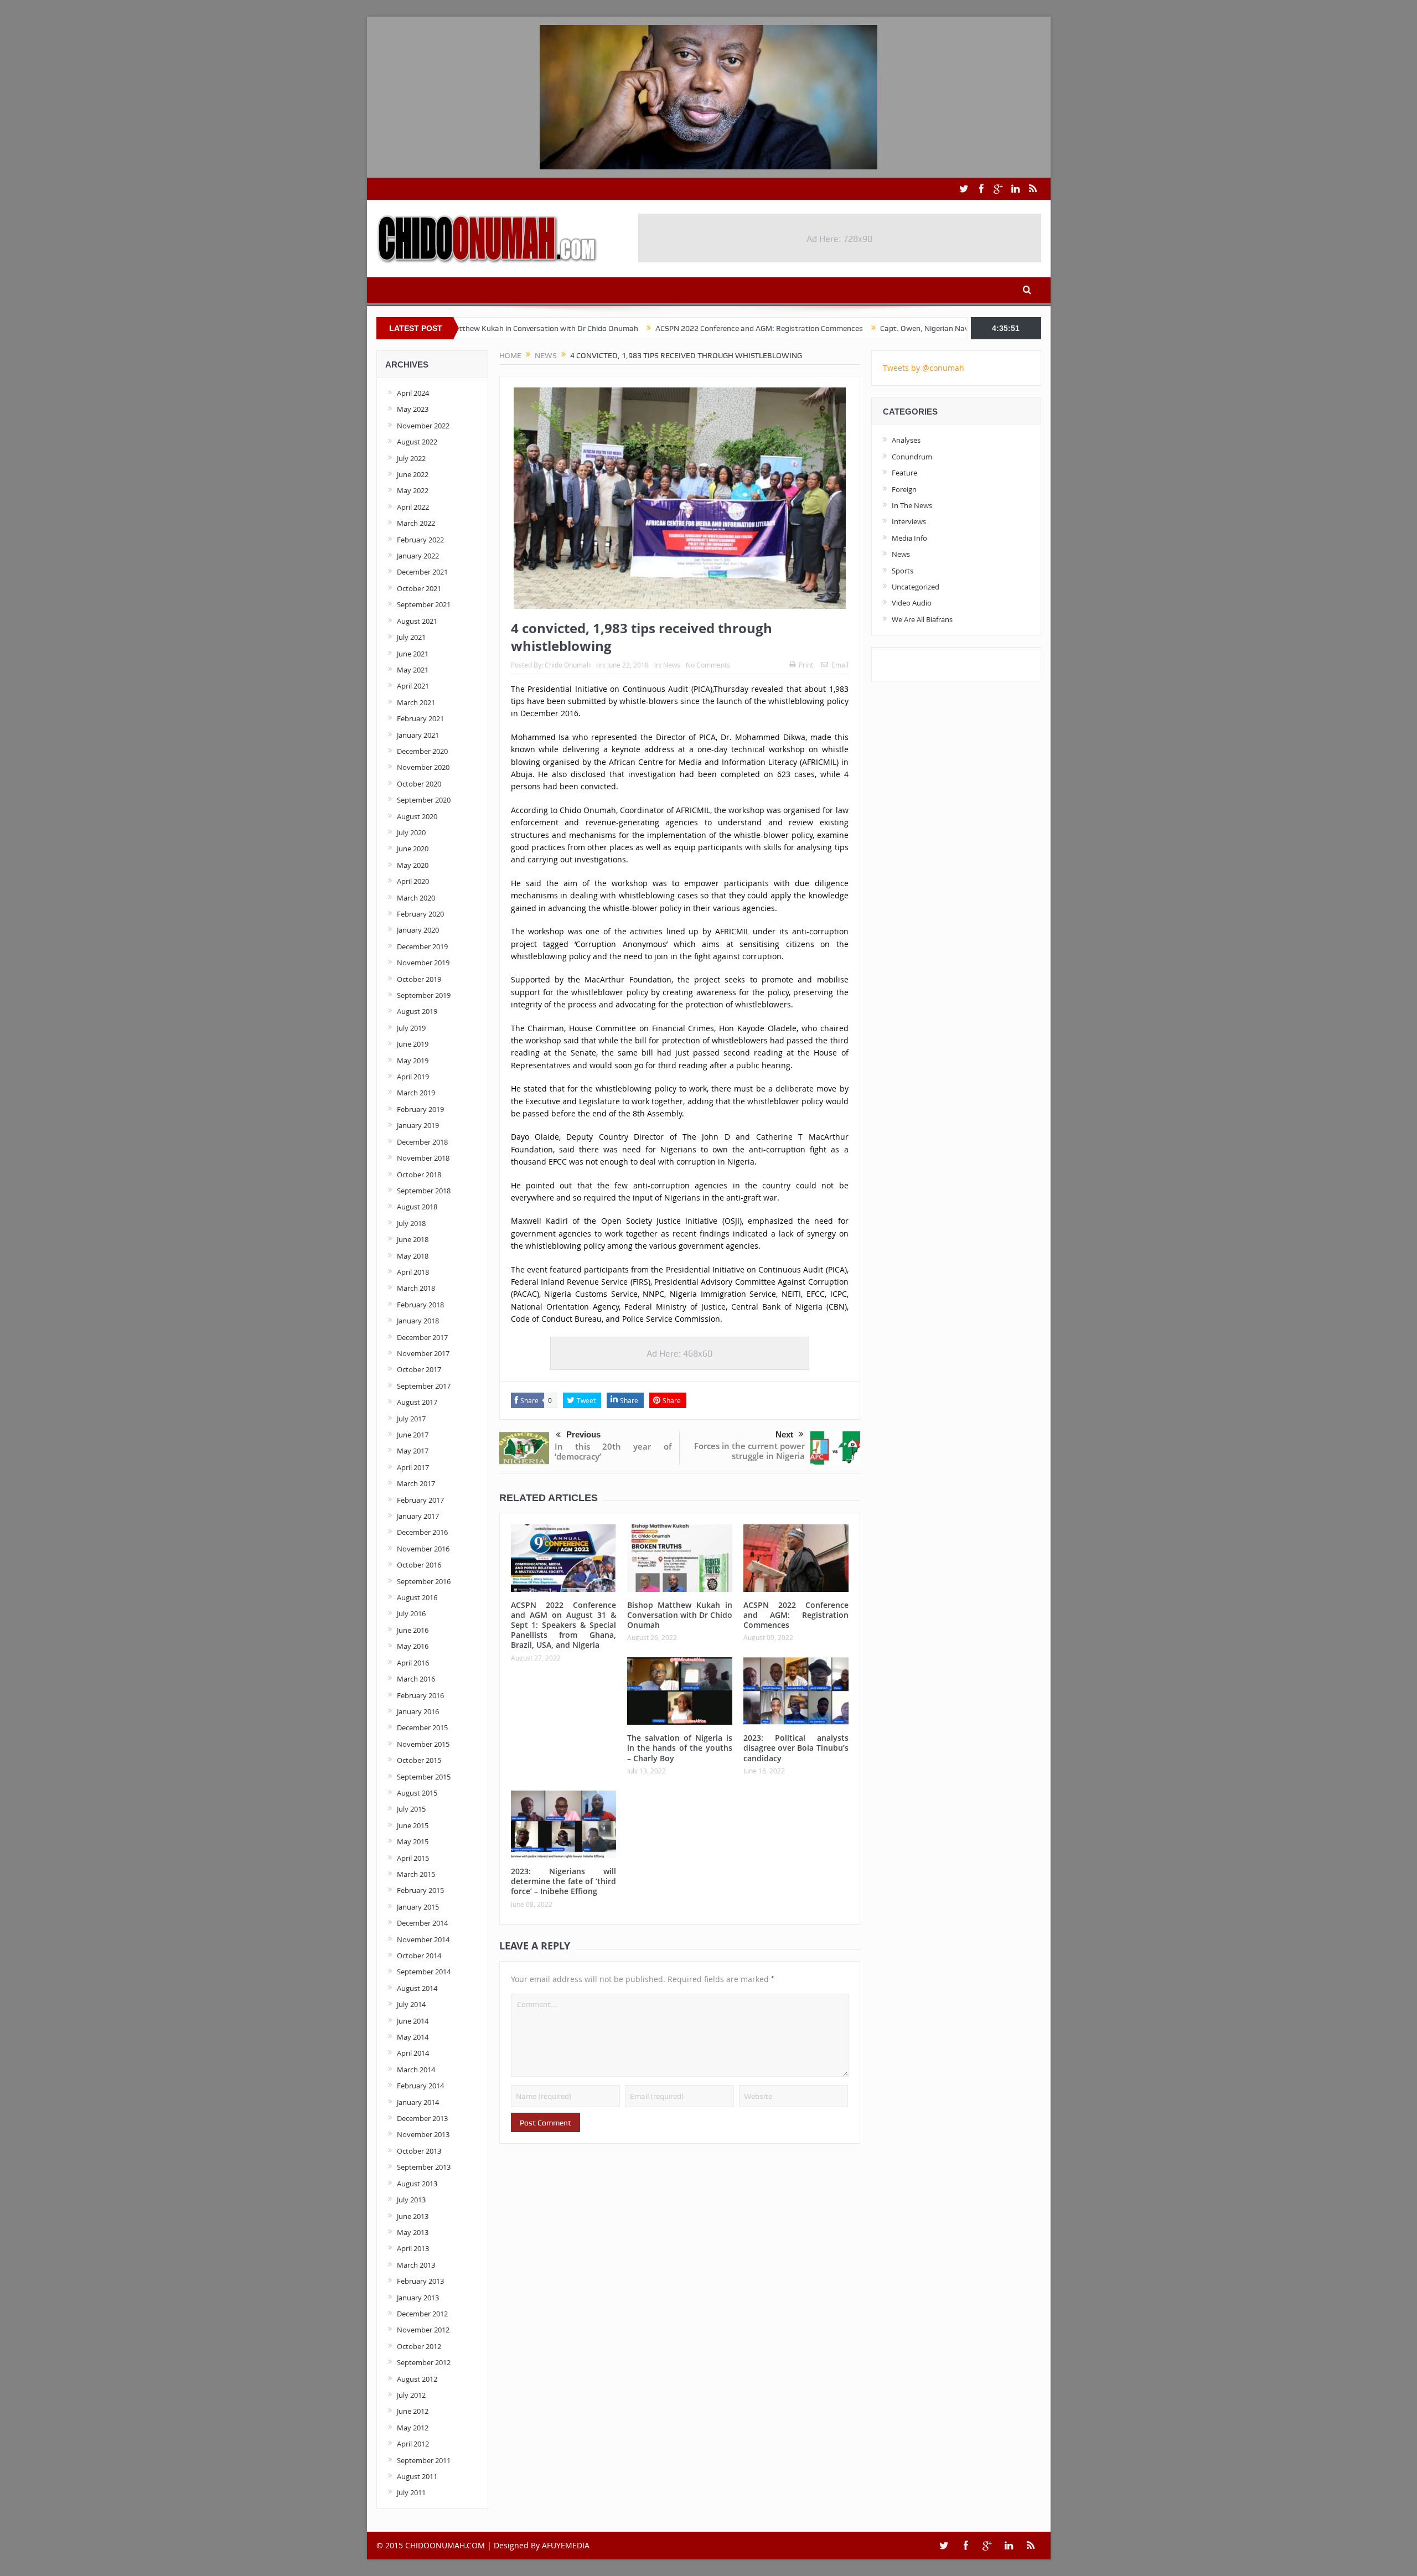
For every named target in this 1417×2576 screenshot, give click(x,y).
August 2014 (417, 1988)
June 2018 (413, 1239)
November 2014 (423, 1939)
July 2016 (411, 1613)
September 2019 (424, 995)
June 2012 (413, 2411)
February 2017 (420, 1500)
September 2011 (424, 2460)
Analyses (906, 440)
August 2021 (417, 621)
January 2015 (418, 1907)
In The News (912, 505)
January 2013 (418, 2298)
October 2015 (419, 1760)
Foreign (904, 489)
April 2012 (413, 2444)
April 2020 (413, 881)
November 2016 (423, 1549)
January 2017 (418, 1516)
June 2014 (413, 2021)
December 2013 (422, 2118)
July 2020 (411, 832)
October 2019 (419, 979)
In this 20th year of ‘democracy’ (613, 1451)
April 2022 (413, 507)
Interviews (909, 521)
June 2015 (413, 1825)
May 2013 (413, 2232)
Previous (583, 1434)
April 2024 (413, 393)
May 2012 (413, 2428)
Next (784, 1434)
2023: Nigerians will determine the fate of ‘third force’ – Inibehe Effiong (563, 1881)
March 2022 (416, 523)
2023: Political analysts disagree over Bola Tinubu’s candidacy (796, 1748)
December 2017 (422, 1337)
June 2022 (413, 474)
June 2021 (413, 654)
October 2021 (419, 588)
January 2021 (418, 735)
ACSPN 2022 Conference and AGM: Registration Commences (664, 328)
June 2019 (413, 1044)
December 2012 (422, 2314)
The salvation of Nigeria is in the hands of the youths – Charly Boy (680, 1748)
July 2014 (411, 2004)
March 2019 (416, 1093)
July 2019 (411, 1028)
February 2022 (420, 540)
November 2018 (423, 1158)
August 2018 (417, 1207)
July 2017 (411, 1419)
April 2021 (413, 686)
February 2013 (420, 2281)
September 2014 (424, 1972)
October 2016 (419, 1565)
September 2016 (424, 1581)
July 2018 (411, 1223)
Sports (903, 571)
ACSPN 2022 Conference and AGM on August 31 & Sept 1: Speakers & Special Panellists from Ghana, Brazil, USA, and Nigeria (563, 1625)
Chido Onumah (568, 665)
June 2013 (413, 2216)
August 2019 (417, 1011)
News (672, 665)
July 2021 (411, 637)
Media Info (909, 538)
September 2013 (424, 2167)
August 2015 (417, 1793)
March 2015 (416, 1874)
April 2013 (413, 2248)
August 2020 (417, 816)
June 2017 (413, 1435)
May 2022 (413, 490)
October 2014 (419, 1956)
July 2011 (411, 2492)
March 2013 (416, 2265)
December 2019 (422, 946)
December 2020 (422, 751)
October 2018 (419, 1175)
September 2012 (424, 2362)
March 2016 (416, 1679)
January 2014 (418, 2102)
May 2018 (413, 1256)
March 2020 (416, 898)
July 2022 (411, 458)
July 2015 (411, 1809)
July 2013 (411, 2200)
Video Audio (912, 603)
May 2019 (413, 1061)
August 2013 (417, 2184)
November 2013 (423, 2134)
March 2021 (416, 702)
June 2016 (413, 1630)
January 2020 (418, 930)
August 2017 (417, 1402)
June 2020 (413, 849)
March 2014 (416, 2070)
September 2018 (424, 1191)
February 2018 (420, 1305)
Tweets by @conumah (924, 368)
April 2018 (413, 1272)
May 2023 (413, 409)
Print (806, 665)
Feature (904, 473)
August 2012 (417, 2379)
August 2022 (417, 442)
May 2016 (413, 1646)
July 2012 (411, 2395)
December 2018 (422, 1142)
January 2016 (418, 1711)
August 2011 (417, 2476)
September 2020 (424, 800)
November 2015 (423, 1744)
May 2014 (413, 2037)
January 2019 (418, 1125)
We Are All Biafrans (922, 619)
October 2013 (419, 2151)
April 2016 (413, 1663)
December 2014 (422, 1923)
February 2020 (420, 914)
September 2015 (424, 1777)
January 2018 (418, 1321)
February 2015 (420, 1890)
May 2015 (413, 1842)
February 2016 (420, 1695)
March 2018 (416, 1288)
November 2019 (423, 963)
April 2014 (413, 2053)
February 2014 (420, 2086)
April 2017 (413, 1467)
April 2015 (413, 1858)
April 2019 (413, 1077)
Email (840, 665)
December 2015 (422, 1727)
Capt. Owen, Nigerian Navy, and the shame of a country (880, 328)
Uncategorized (916, 587)
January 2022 (418, 556)
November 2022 (423, 426)
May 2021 (413, 670)
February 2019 (420, 1109)
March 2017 (416, 1483)
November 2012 (423, 2330)
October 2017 (419, 1369)
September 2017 (424, 1386)
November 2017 (423, 1353)
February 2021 (420, 718)
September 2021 (424, 604)
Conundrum (912, 457)
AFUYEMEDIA (566, 2545)
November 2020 (423, 767)
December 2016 (422, 1532)
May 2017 (413, 1451)
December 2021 (422, 572)
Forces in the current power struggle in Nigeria (749, 1451)
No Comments (708, 665)
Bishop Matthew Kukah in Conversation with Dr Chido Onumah (680, 1615)
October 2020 (419, 784)
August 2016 (417, 1597)
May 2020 (413, 865)
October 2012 (419, 2346)
